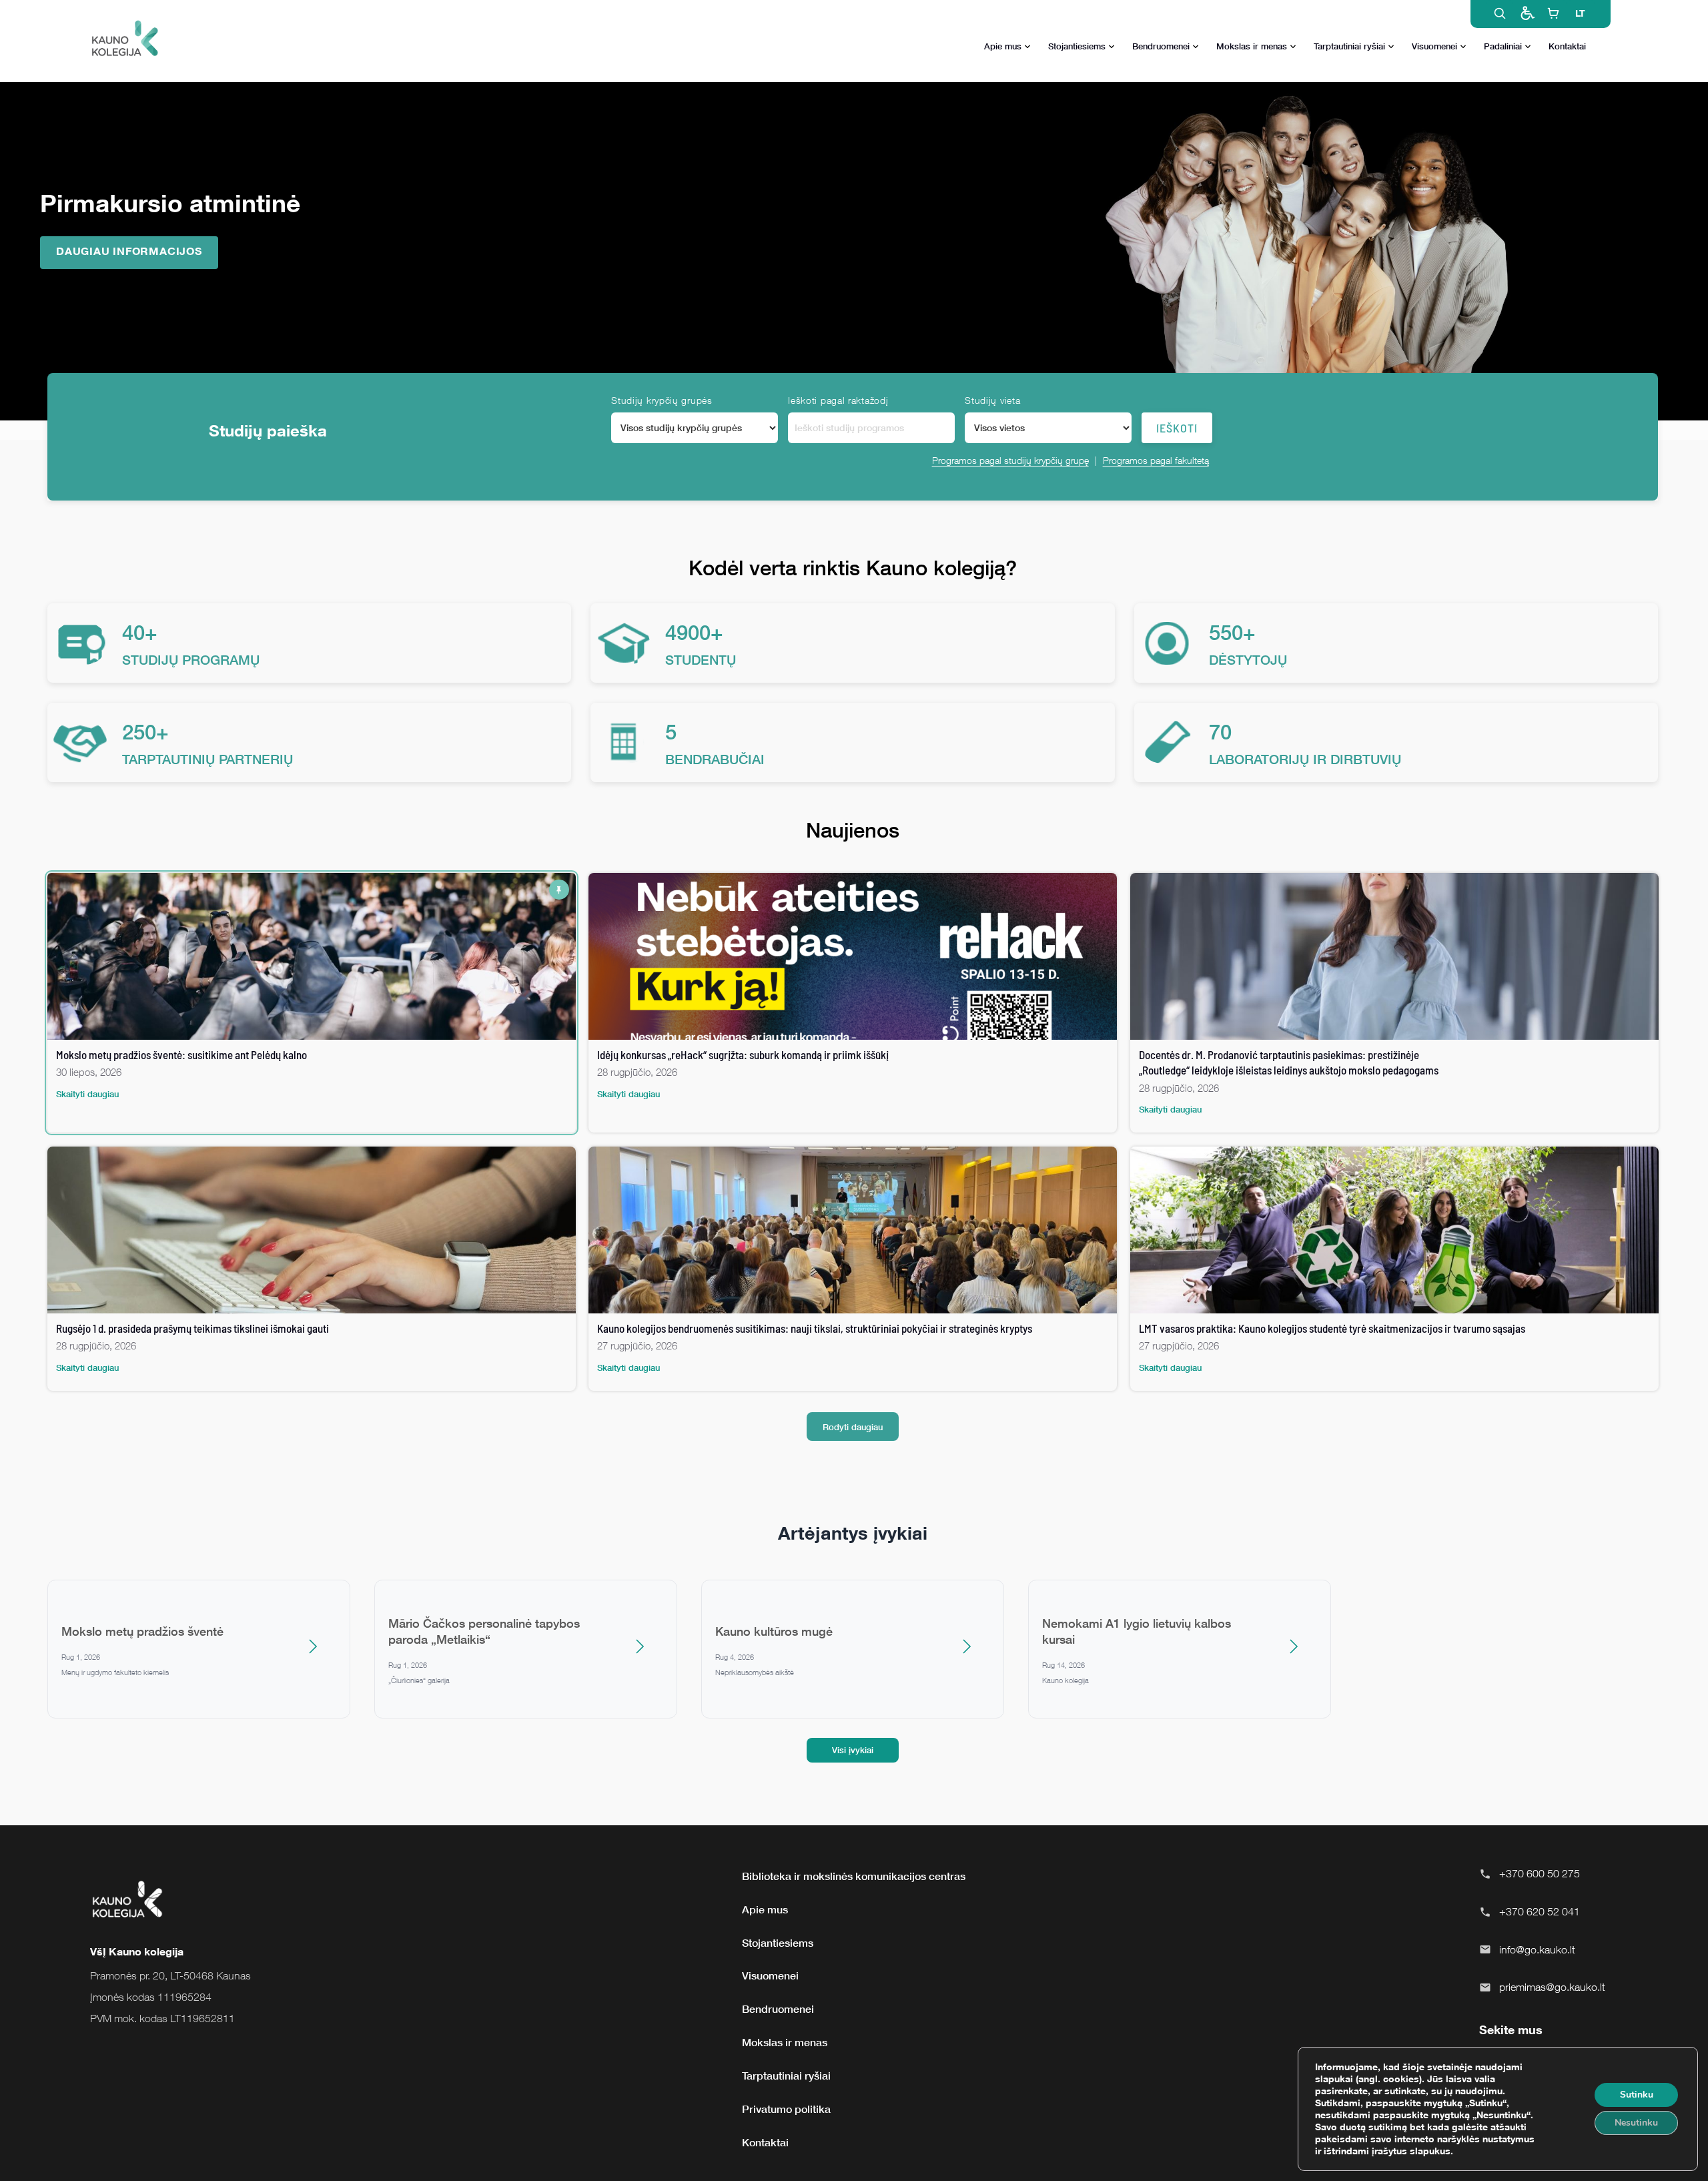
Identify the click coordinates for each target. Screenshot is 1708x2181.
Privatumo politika (786, 2109)
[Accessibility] (1527, 13)
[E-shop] (1553, 13)
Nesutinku (1636, 2123)
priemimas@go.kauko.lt (1552, 1987)
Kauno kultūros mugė (774, 1631)
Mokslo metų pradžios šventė (142, 1631)
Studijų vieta (992, 400)
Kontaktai (1567, 46)
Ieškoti (1177, 428)
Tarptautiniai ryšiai (1349, 46)
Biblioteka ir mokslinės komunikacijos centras (854, 1876)
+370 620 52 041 (1540, 1911)
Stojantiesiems (1077, 46)
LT (1580, 13)
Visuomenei (1434, 46)
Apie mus (1003, 46)
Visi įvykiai (853, 1750)
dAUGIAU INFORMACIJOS (129, 251)
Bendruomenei (1161, 46)
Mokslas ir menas (1252, 46)
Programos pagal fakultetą (1156, 460)
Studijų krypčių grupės (662, 400)
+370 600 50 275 (1540, 1873)
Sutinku (1637, 2095)
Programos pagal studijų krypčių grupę (1010, 460)
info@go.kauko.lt (1537, 1949)
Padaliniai (1503, 46)
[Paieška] (1500, 13)
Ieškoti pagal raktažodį (838, 400)
